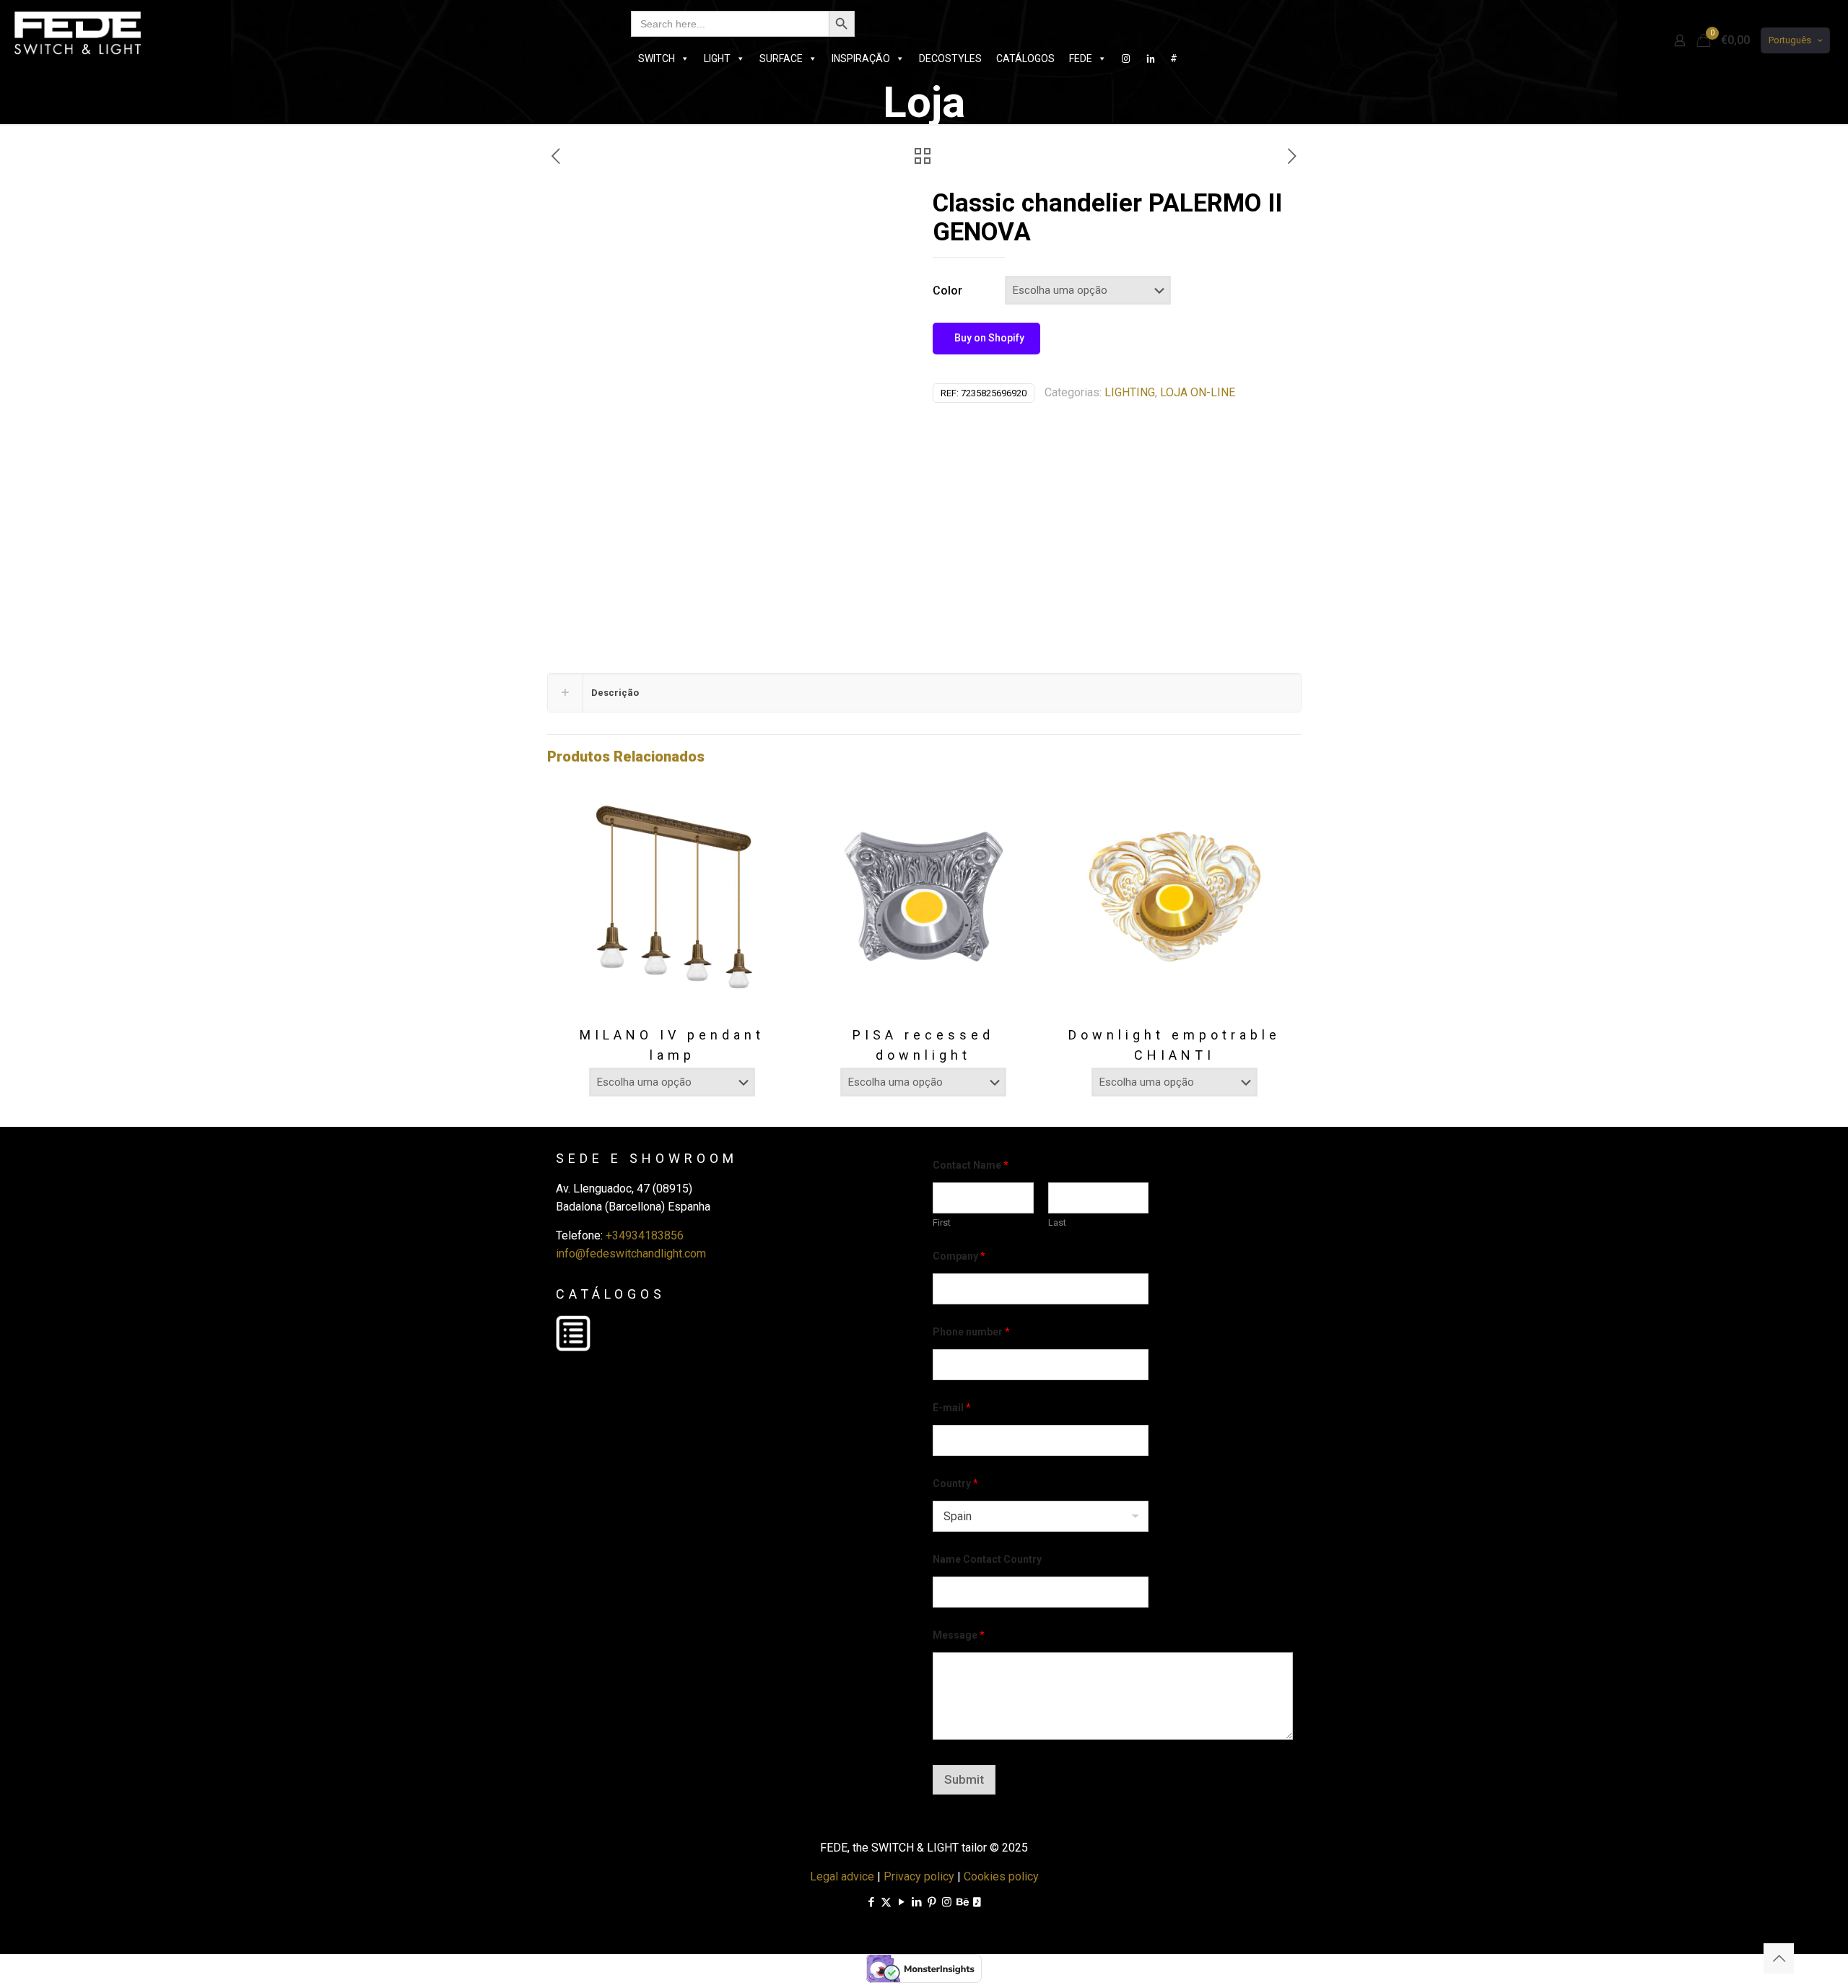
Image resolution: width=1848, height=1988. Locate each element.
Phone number (971, 1332)
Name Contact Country (987, 1559)
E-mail (952, 1408)
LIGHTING (1130, 392)
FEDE (1081, 58)
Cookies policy (1001, 1876)
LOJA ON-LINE (1198, 392)
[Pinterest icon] (932, 1902)
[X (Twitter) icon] (886, 1902)
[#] (1126, 58)
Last (1057, 1222)
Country (955, 1483)
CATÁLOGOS (1025, 58)
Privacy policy (919, 1876)
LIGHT (717, 58)
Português (1790, 40)
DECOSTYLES (950, 58)
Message (959, 1635)
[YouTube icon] (901, 1902)
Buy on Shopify (988, 338)
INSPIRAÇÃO (861, 58)
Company (959, 1256)
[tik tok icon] (977, 1902)
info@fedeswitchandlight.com (631, 1254)
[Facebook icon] (871, 1902)
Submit (964, 1779)
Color (947, 291)
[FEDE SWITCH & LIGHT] (78, 32)
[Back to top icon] (1779, 1958)
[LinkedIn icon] (916, 1902)
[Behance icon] (962, 1902)
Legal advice (842, 1876)
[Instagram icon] (947, 1902)
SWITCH (657, 58)
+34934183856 (645, 1235)
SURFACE (781, 58)
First (942, 1222)
